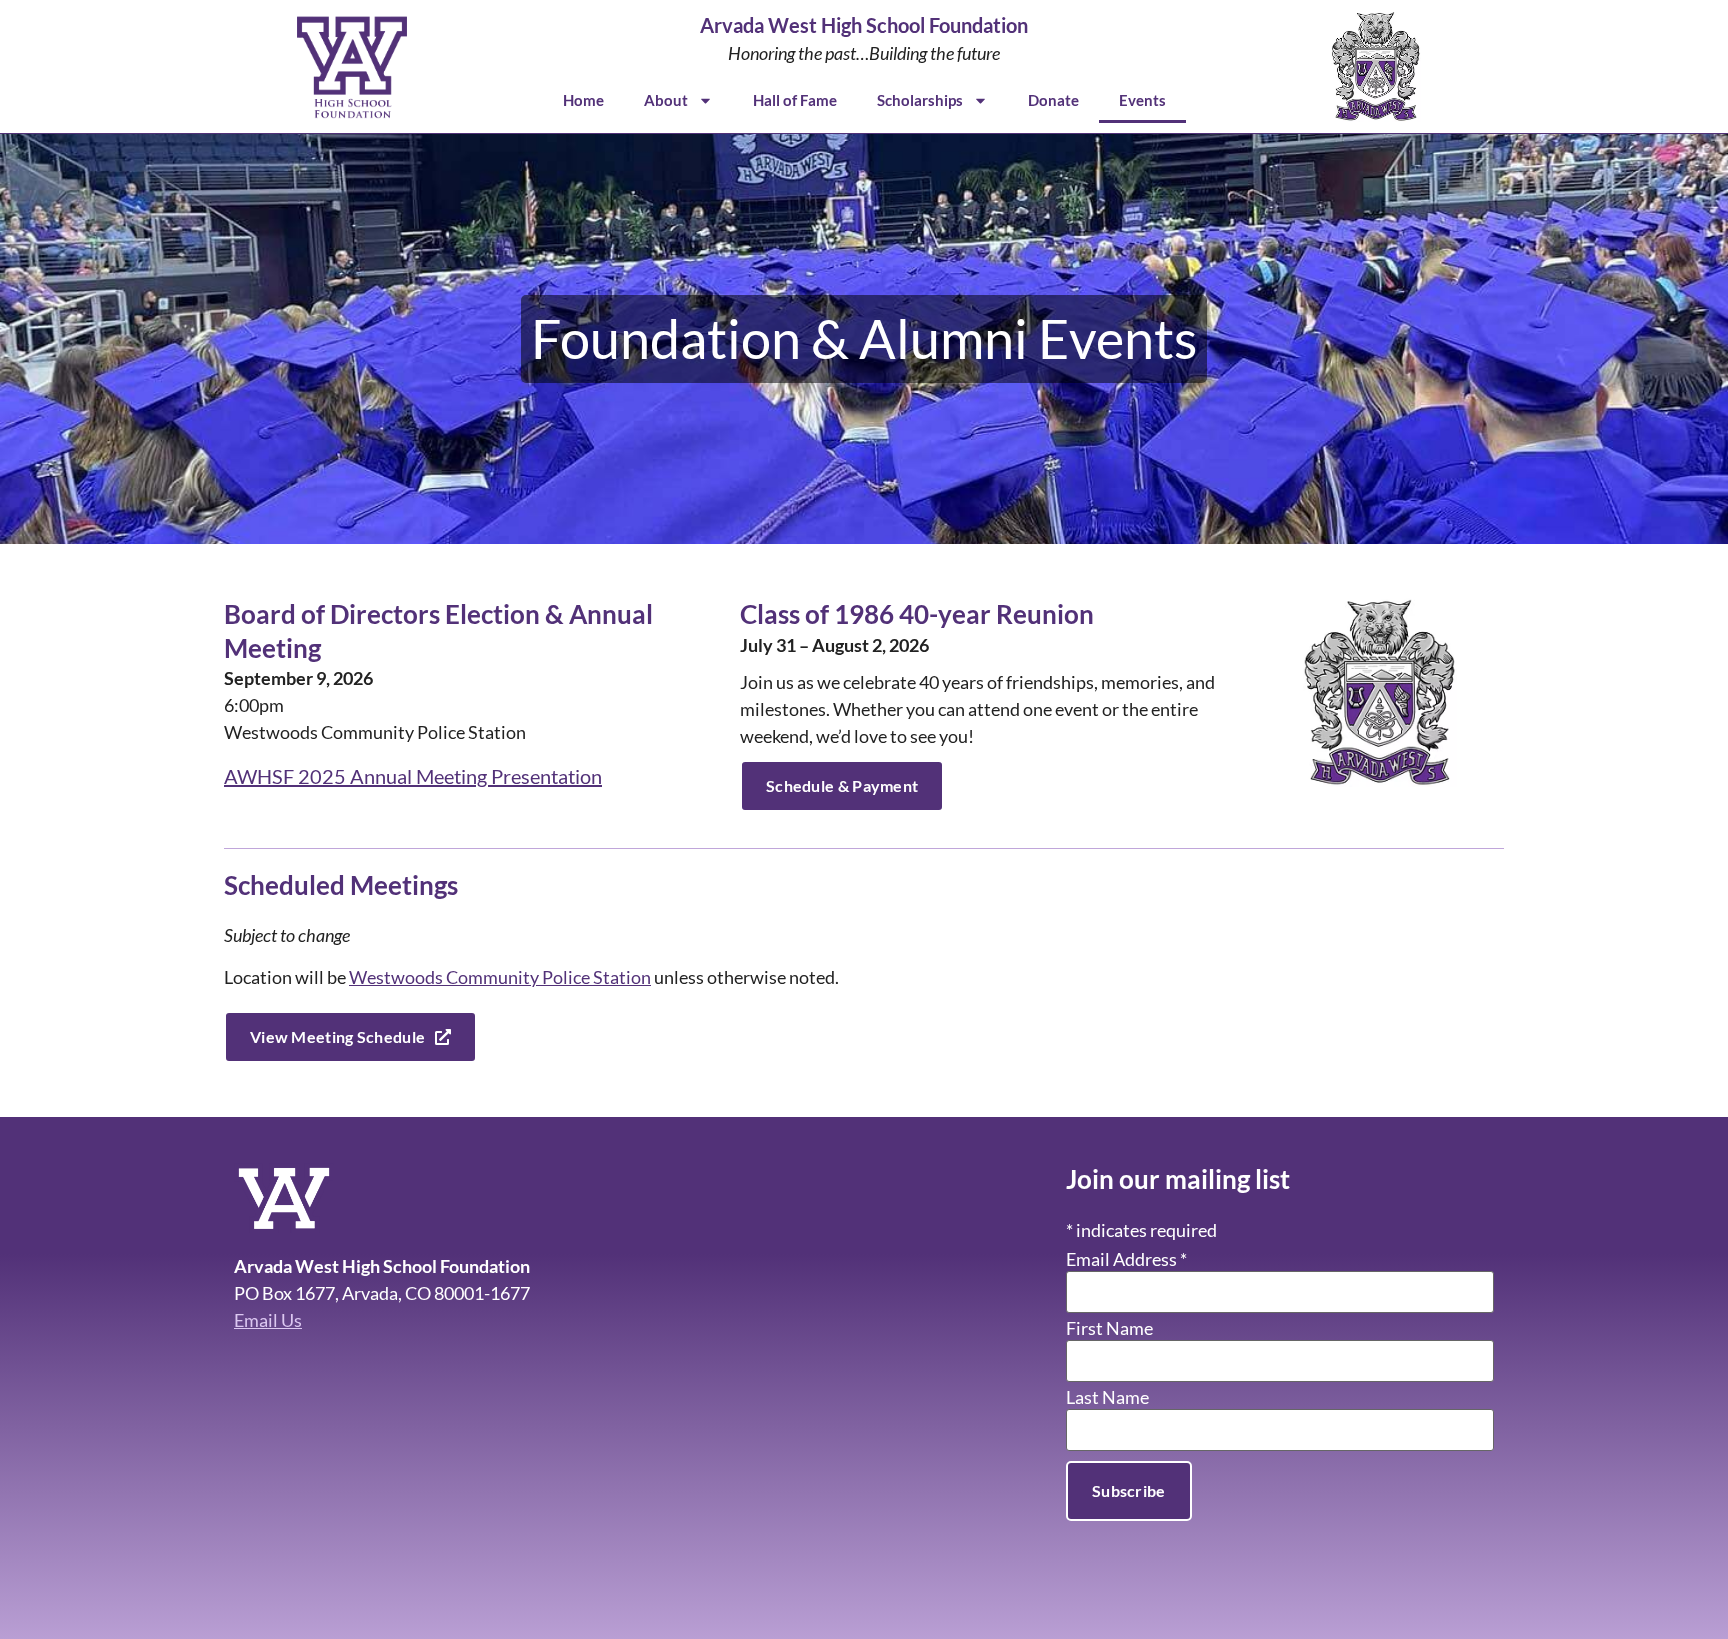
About (666, 100)
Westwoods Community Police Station (500, 977)
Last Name (1107, 1397)
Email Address (1126, 1259)
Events (1142, 100)
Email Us (268, 1320)
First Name (1109, 1328)
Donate (1053, 100)
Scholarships (920, 100)
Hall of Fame (795, 100)
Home (583, 100)
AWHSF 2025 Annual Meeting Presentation (413, 776)
